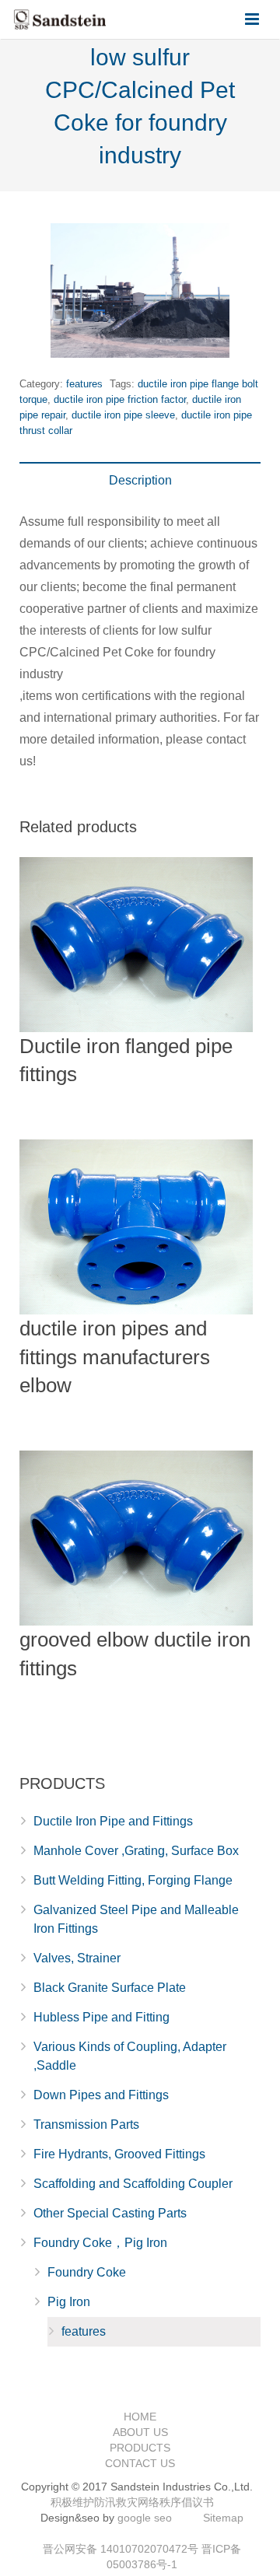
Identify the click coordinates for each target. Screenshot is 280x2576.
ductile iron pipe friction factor (120, 399)
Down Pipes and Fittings (101, 2095)
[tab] (140, 481)
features (84, 384)
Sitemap (223, 2518)
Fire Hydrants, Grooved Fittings (119, 2154)
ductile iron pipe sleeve (123, 415)
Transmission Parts (86, 2124)
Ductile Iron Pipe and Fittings (113, 1821)
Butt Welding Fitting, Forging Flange (133, 1880)
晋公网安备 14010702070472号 (121, 2549)
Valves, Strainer (77, 1958)
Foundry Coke (87, 2272)
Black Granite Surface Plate (110, 1988)
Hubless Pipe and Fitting (101, 2017)
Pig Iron (69, 2302)
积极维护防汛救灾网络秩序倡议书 (132, 2502)
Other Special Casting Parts (110, 2213)
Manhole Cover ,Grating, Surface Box (136, 1851)
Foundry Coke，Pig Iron (100, 2243)
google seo (145, 2518)
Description (140, 480)
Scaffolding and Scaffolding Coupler (133, 2184)
